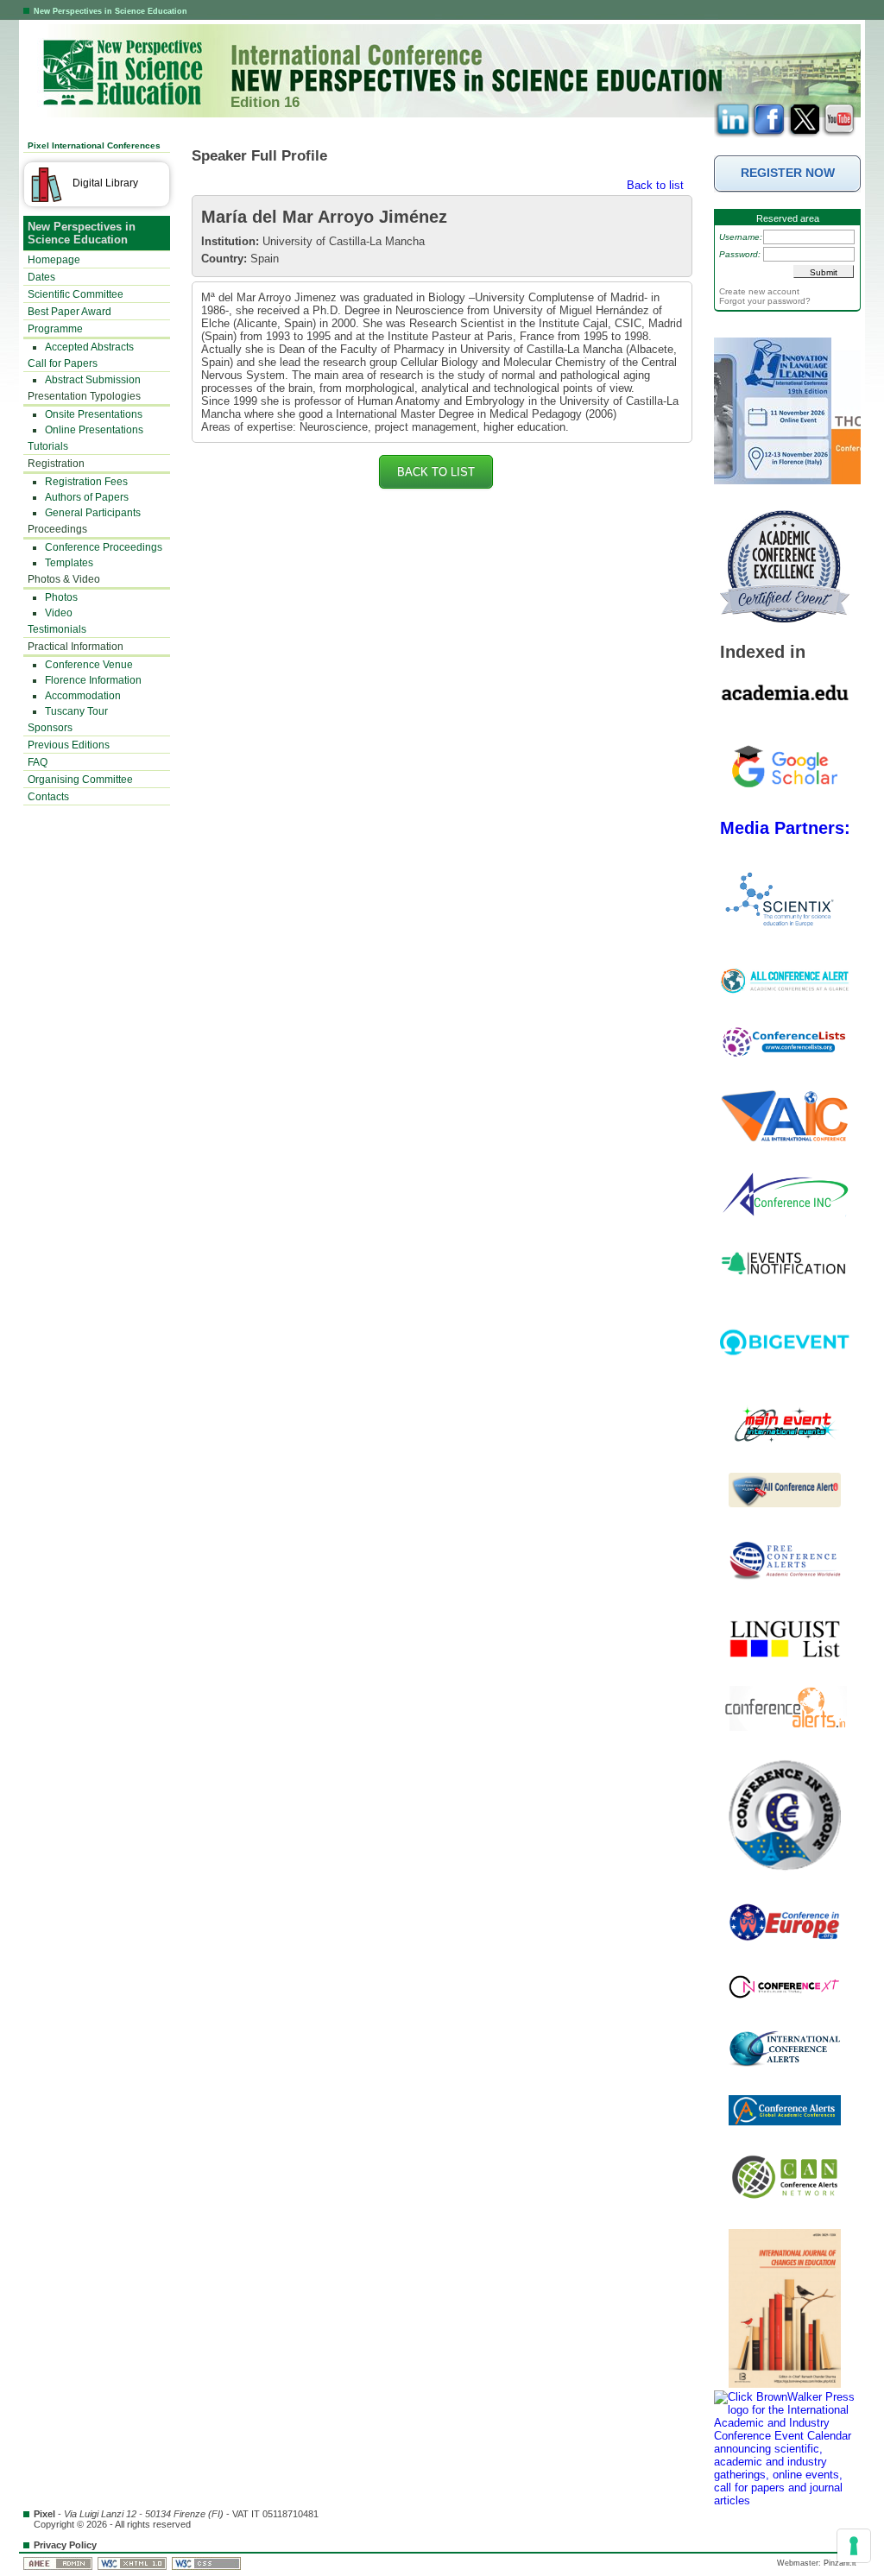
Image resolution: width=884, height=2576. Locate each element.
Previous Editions (69, 745)
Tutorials (48, 446)
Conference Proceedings (104, 547)
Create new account (759, 291)
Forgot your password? (765, 301)
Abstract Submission (93, 380)
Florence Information (93, 680)
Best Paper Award (69, 312)
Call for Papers (63, 363)
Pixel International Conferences (94, 145)
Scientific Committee (76, 294)
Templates (69, 563)
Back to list (655, 185)
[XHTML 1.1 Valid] (133, 2563)
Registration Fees (86, 482)
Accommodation (83, 696)
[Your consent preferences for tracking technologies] (854, 2546)
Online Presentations (94, 430)
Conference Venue (89, 665)
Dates (41, 277)
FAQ (38, 762)
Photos (61, 597)
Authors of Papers (87, 497)
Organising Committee (80, 780)
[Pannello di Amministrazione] (59, 2563)
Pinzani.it (840, 2563)
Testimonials (57, 629)
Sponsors (50, 728)
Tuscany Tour (76, 711)
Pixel (44, 2514)
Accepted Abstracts (89, 347)
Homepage (54, 260)
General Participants (93, 513)
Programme (55, 329)
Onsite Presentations (94, 414)
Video (59, 613)
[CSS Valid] (208, 2563)
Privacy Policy (65, 2545)
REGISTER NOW (788, 173)
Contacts (48, 797)
